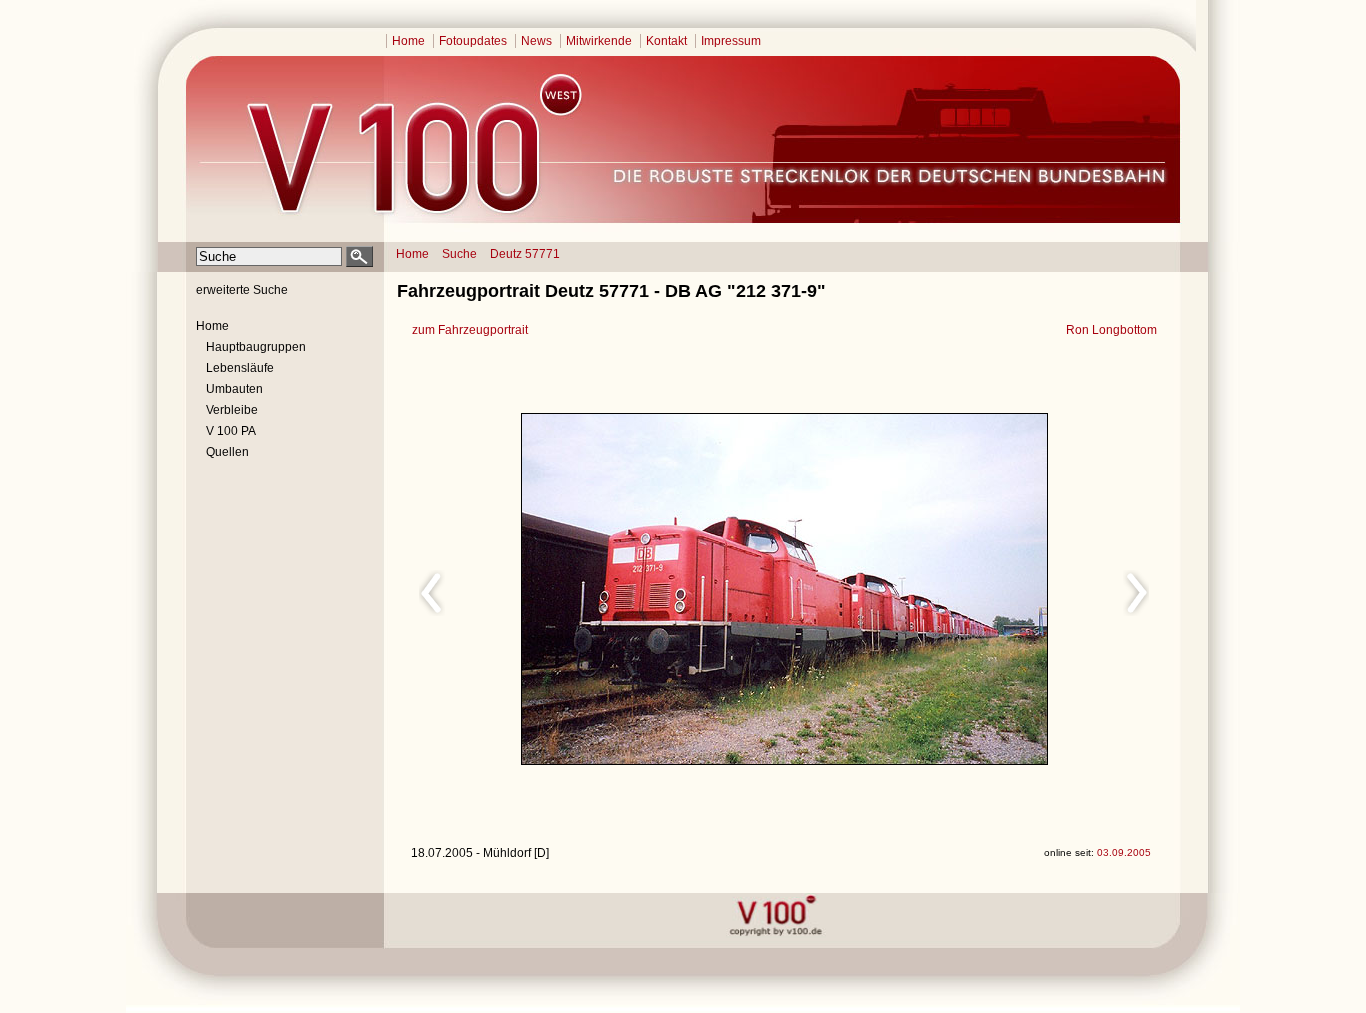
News (536, 41)
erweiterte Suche (242, 290)
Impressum (731, 41)
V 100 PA (231, 431)
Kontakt (666, 41)
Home (408, 41)
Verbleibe (232, 410)
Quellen (227, 452)
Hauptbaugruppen (256, 347)
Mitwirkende (599, 41)
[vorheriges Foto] (601, 590)
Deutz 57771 (525, 254)
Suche (459, 254)
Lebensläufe (240, 368)
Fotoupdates (473, 41)
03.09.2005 (1124, 852)
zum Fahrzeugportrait (470, 330)
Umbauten (234, 389)
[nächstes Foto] (961, 590)
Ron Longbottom (1111, 330)
